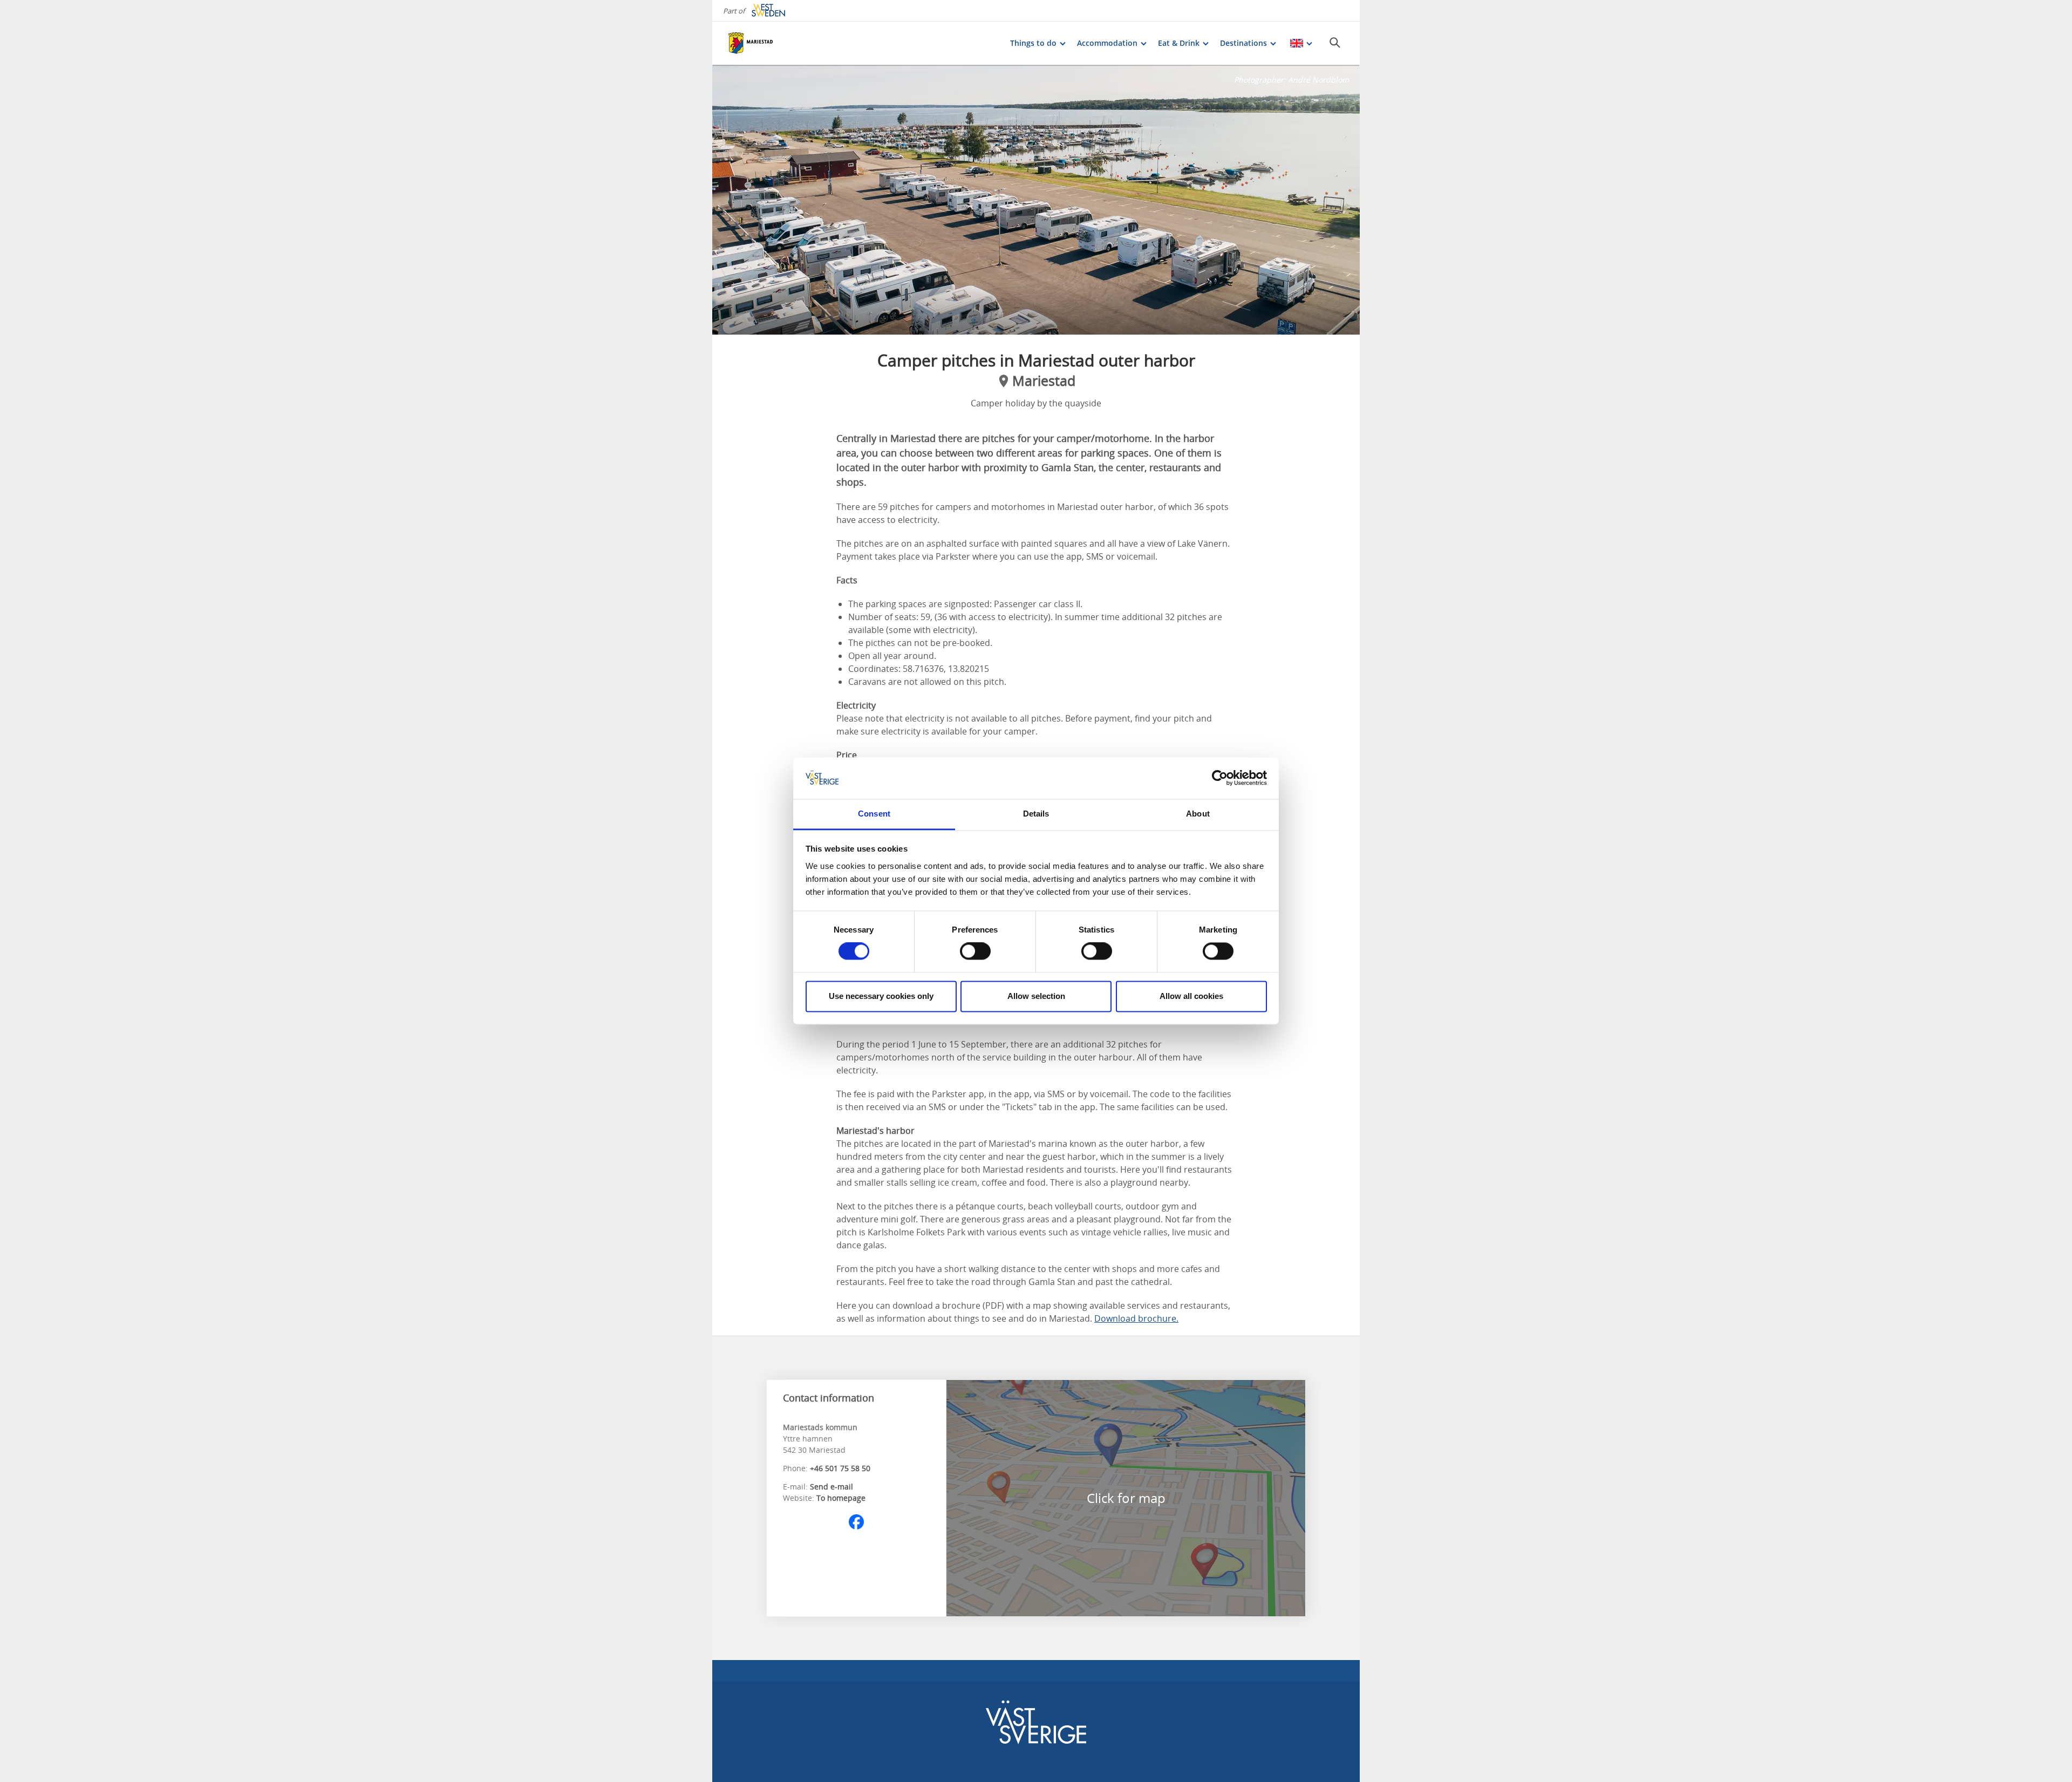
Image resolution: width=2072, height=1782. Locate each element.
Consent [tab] (874, 814)
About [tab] (1198, 814)
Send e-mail (831, 1487)
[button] (1036, 200)
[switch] (975, 951)
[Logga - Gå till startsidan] (766, 43)
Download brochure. (1136, 1318)
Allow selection (1036, 996)
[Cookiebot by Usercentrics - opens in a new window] (1220, 778)
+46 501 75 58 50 (840, 1468)
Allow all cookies (1191, 996)
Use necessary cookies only (881, 996)
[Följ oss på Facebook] (856, 1522)
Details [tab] (1036, 814)
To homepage (841, 1498)
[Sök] (1335, 43)
